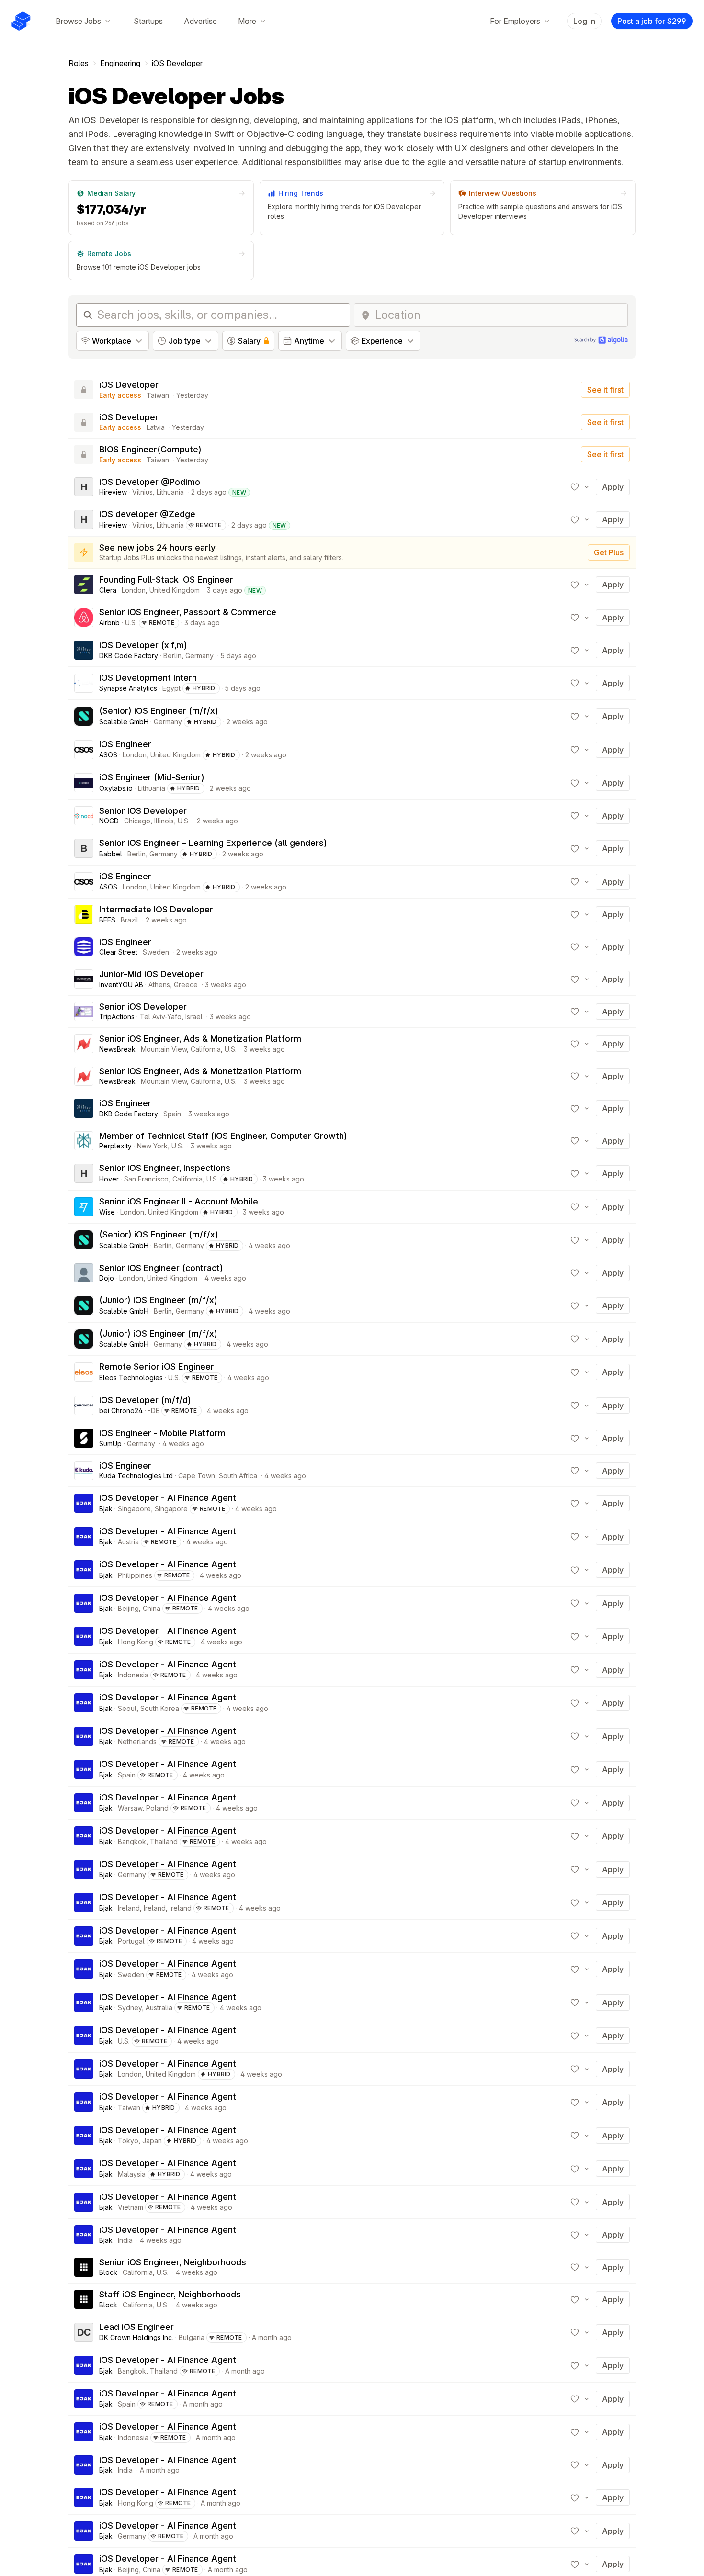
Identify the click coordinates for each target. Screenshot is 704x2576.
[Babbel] (84, 848)
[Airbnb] (84, 618)
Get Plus (609, 552)
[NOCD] (84, 816)
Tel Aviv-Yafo (161, 1017)
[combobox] (498, 315)
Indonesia (133, 1675)
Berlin (172, 656)
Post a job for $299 (652, 21)
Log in (584, 21)
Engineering (120, 63)
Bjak (106, 1509)
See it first (605, 390)
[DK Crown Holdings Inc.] (84, 2332)
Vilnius (142, 492)
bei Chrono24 (121, 1411)
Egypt (171, 688)
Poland (157, 1808)
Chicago (137, 821)
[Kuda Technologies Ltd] (84, 1471)
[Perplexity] (84, 1141)
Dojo (107, 1278)
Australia (159, 2008)
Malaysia (132, 2174)
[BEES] (84, 914)
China (152, 1608)
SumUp (110, 1444)
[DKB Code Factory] (84, 650)
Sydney (130, 2008)
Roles (79, 63)
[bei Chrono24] (84, 1406)
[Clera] (84, 585)
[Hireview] (84, 487)
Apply (613, 487)
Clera (108, 590)
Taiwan (158, 395)
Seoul (127, 1708)
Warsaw (130, 1808)
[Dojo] (84, 1273)
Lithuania (170, 492)
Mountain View (164, 1049)
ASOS (108, 755)
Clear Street (118, 952)
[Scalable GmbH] (84, 716)
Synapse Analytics (128, 688)
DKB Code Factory (129, 656)
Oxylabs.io (116, 788)
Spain (172, 1114)
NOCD (109, 821)
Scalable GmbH (124, 722)
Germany (199, 656)
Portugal (131, 1941)
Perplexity (115, 1146)
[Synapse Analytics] (84, 683)
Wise (107, 1212)
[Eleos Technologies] (84, 1372)
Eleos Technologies (131, 1378)
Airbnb (109, 623)
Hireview (113, 492)
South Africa (238, 1476)
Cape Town (197, 1476)
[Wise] (84, 1207)
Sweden (156, 952)
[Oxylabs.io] (84, 783)
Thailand (164, 1841)
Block (108, 2272)
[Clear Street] (84, 947)
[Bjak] (84, 1503)
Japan (152, 2141)
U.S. (131, 623)
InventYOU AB (121, 984)
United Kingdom (175, 590)
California (206, 1049)
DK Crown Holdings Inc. (136, 2337)
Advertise (200, 21)
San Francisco (146, 1179)
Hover (109, 1179)
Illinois (164, 821)
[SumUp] (84, 1438)
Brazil (130, 920)
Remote (209, 525)
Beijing (128, 1608)
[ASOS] (84, 750)
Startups (148, 21)
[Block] (84, 2267)
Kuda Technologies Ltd (136, 1476)
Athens (159, 984)
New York (152, 1146)
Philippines (135, 1575)
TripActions (117, 1017)
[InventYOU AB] (84, 979)
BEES (107, 920)
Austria (128, 1542)
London (134, 590)
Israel (194, 1017)
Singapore (134, 1509)
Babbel (111, 854)
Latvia (156, 427)
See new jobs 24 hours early (157, 547)
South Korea (160, 1708)
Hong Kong (136, 1642)
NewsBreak (117, 1049)
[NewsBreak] (84, 1044)
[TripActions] (84, 1012)
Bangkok (132, 1841)
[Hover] (84, 1173)
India (125, 2240)
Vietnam (131, 2207)
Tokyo (128, 2141)
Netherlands (137, 1741)
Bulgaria (192, 2337)
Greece (186, 984)
